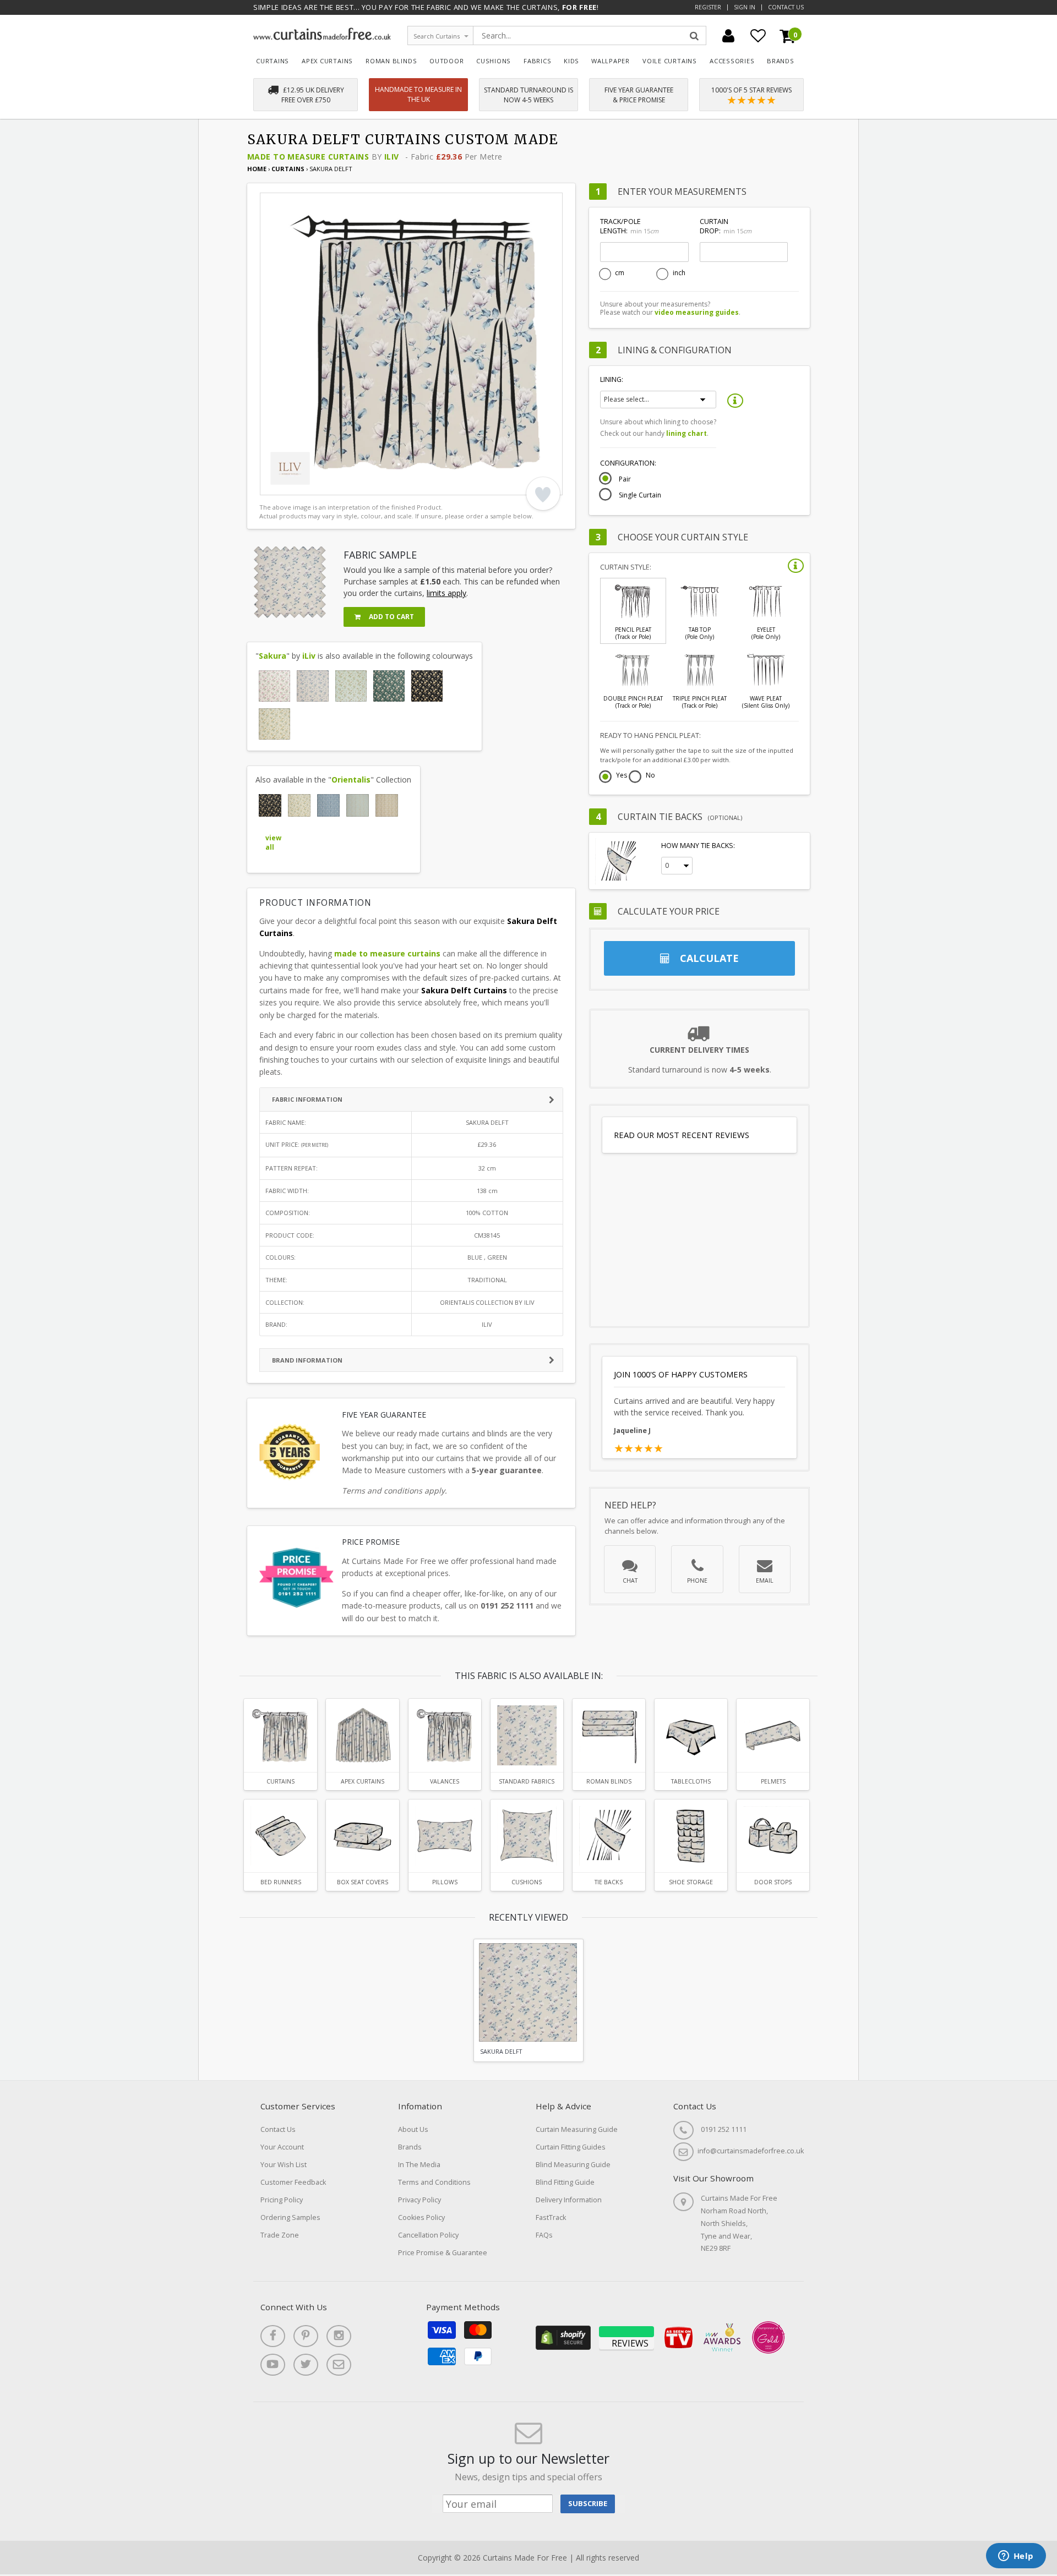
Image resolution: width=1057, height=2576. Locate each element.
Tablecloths (691, 1781)
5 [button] (329, 484)
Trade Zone (280, 2235)
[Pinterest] (306, 2336)
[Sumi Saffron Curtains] (387, 805)
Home (257, 169)
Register (708, 7)
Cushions (494, 61)
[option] (411, 344)
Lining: (612, 379)
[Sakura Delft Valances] (445, 1735)
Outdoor (447, 61)
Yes (622, 776)
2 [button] (287, 484)
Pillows (445, 1882)
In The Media (419, 2165)
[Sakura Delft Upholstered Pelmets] (773, 1735)
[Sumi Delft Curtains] (328, 805)
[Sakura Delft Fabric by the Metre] (527, 1735)
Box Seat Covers (363, 1882)
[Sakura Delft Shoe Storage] (691, 1836)
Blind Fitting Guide (565, 2182)
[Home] (322, 37)
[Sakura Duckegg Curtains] (351, 686)
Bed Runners (281, 1882)
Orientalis (351, 780)
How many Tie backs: (698, 846)
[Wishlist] (758, 36)
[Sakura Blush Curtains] (274, 686)
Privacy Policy (419, 2200)
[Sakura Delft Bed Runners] (280, 1836)
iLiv (392, 157)
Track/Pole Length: (629, 226)
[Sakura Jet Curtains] (427, 686)
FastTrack (551, 2217)
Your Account (282, 2147)
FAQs (544, 2235)
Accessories (732, 61)
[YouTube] (273, 2365)
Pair (625, 479)
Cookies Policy (421, 2217)
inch (679, 273)
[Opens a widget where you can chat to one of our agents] (1016, 2557)
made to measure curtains (387, 953)
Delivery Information (569, 2200)
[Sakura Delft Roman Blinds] (609, 1735)
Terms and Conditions (434, 2182)
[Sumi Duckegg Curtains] (358, 805)
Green (497, 1257)
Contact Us (786, 7)
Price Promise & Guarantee (443, 2253)
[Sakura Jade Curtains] (389, 686)
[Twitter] (306, 2365)
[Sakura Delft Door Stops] (773, 1836)
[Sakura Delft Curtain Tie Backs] (609, 1836)
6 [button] (342, 484)
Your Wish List (284, 2165)
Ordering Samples (290, 2217)
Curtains (273, 61)
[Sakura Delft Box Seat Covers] (362, 1836)
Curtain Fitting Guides (571, 2147)
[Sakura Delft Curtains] (312, 686)
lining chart (686, 433)
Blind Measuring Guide (573, 2165)
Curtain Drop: (726, 226)
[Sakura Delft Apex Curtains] (362, 1735)
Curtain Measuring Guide (577, 2129)
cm (620, 273)
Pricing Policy (282, 2200)
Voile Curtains (670, 61)
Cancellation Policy (428, 2235)
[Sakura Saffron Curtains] (274, 724)
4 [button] (315, 484)
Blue (475, 1257)
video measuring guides (697, 312)
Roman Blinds (391, 61)
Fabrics (538, 61)
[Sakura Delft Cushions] (527, 1836)
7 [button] (356, 484)
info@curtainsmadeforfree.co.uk (751, 2151)
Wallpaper (611, 61)
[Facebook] (273, 2336)
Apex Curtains (327, 61)
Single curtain (640, 495)
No (650, 776)
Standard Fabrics (527, 1781)
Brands (781, 61)
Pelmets (773, 1781)
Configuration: (628, 463)
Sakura (273, 656)
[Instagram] (339, 2336)
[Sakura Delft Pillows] (445, 1836)
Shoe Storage (691, 1882)
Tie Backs (609, 1882)
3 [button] (301, 484)
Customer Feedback (293, 2182)
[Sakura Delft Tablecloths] (691, 1735)
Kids (571, 61)
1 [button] (274, 484)
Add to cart (391, 617)
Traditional (487, 1280)
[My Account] (728, 36)
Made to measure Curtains (308, 157)
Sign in (745, 7)
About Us (413, 2129)
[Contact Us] (339, 2365)
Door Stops (773, 1882)
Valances (445, 1781)
